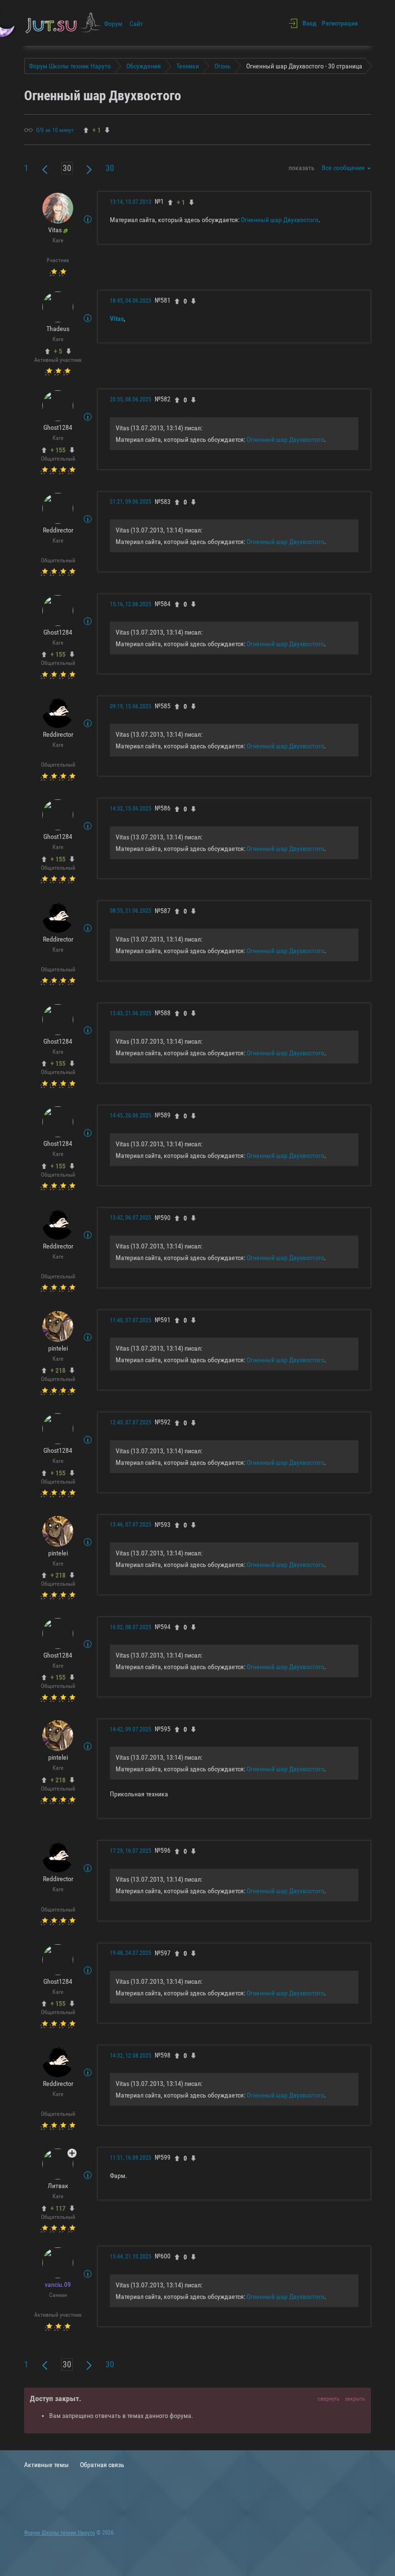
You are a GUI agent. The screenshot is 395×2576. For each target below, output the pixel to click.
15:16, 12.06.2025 (131, 604)
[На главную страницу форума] (64, 23)
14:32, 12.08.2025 (131, 2056)
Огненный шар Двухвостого (280, 220)
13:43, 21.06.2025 (131, 1013)
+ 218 (58, 1370)
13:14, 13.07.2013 (131, 202)
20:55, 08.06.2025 (131, 399)
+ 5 (58, 351)
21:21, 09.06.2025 (131, 502)
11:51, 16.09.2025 (131, 2158)
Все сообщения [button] (344, 168)
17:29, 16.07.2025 (131, 1851)
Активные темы (46, 2465)
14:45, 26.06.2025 (131, 1115)
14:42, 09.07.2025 (131, 1729)
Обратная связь (102, 2465)
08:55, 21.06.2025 (131, 911)
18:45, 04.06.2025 (131, 301)
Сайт (136, 24)
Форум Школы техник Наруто (59, 2533)
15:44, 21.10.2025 (131, 2257)
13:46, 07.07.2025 (131, 1525)
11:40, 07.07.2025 (131, 1320)
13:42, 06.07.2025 (131, 1218)
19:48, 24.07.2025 (131, 1953)
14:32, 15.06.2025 (131, 809)
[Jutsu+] (72, 2153)
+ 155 (58, 450)
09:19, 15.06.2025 (131, 706)
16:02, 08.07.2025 (131, 1627)
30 (110, 168)
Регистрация (340, 23)
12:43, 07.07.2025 (131, 1422)
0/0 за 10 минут (55, 130)
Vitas (117, 319)
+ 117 (58, 2208)
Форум (113, 24)
